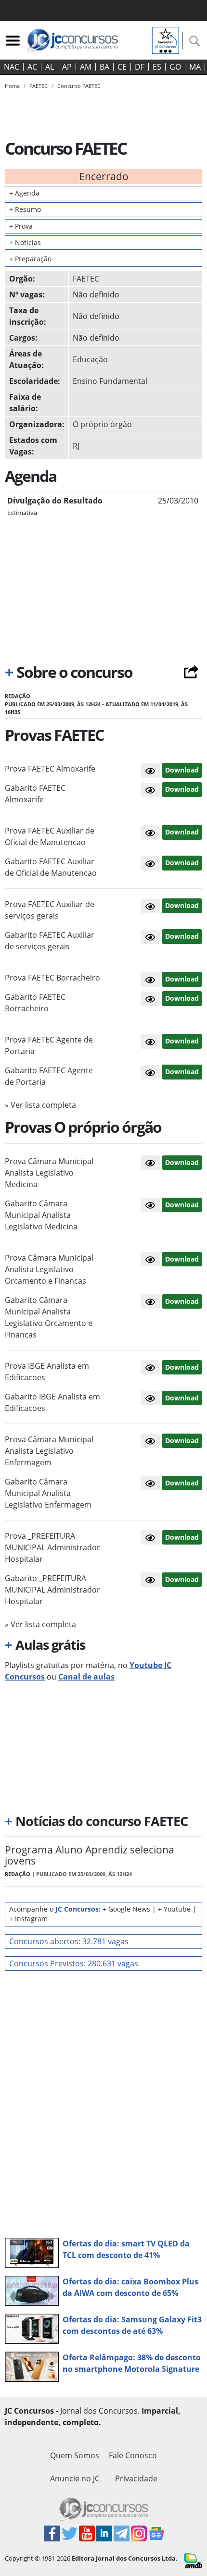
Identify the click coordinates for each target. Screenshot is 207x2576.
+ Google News (126, 1909)
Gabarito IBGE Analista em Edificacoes (52, 1402)
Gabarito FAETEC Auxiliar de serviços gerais (50, 941)
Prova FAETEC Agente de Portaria (49, 1045)
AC (32, 67)
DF (140, 67)
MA (195, 67)
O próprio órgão (102, 424)
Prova (21, 226)
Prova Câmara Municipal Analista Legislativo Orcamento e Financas (49, 1269)
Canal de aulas (86, 1677)
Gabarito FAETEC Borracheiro (35, 1003)
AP (67, 67)
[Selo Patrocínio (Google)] (166, 39)
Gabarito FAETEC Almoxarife (35, 794)
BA (104, 67)
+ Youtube (174, 1909)
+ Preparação (30, 259)
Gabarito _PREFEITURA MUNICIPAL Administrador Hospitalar (52, 1590)
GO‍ (175, 67)
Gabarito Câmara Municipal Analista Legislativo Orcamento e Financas (49, 1317)
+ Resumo (25, 209)
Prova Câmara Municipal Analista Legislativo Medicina (49, 1173)
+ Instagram (28, 1919)
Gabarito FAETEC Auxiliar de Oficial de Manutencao (51, 867)
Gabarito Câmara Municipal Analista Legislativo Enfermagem (48, 1493)
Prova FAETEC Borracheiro (52, 978)
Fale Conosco (133, 2455)
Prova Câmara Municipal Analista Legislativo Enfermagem (49, 1451)
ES (157, 67)
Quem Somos (75, 2455)
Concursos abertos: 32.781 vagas (69, 1941)
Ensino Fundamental (110, 381)
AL (50, 67)
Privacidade (136, 2478)
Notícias (25, 242)
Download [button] (182, 770)
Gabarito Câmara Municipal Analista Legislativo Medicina (41, 1215)
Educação (90, 359)
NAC (12, 67)
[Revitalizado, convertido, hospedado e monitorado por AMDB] (193, 2560)
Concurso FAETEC (79, 86)
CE (122, 67)
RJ (76, 446)
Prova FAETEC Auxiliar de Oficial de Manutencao (50, 836)
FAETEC (86, 279)
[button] (150, 771)
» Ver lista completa (40, 1105)
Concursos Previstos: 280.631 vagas (74, 1963)
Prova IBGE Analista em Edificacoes (47, 1372)
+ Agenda (24, 193)
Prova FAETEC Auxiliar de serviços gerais (50, 910)
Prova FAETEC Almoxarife (50, 769)
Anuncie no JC (75, 2478)
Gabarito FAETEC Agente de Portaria (49, 1076)
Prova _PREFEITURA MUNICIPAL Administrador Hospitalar (52, 1547)
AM (86, 67)
